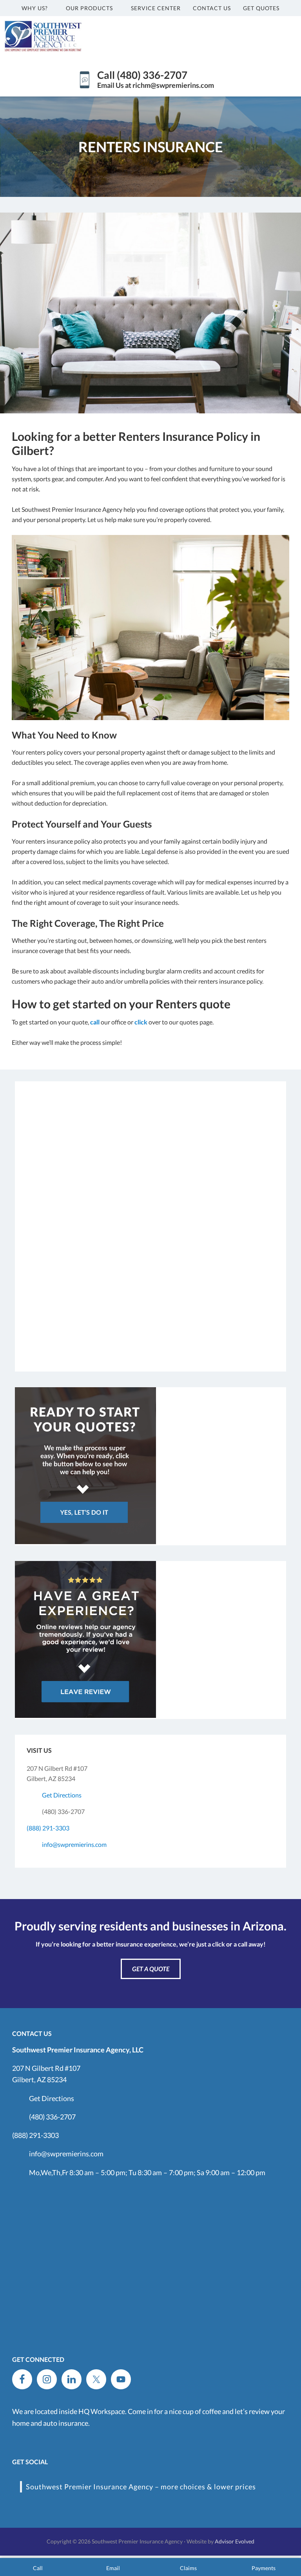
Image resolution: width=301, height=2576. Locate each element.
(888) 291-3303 (48, 1828)
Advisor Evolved (235, 2541)
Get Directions (62, 1795)
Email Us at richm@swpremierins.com (156, 85)
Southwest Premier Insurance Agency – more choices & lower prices (141, 2487)
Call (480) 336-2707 (142, 75)
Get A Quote (151, 1969)
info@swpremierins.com (74, 1844)
